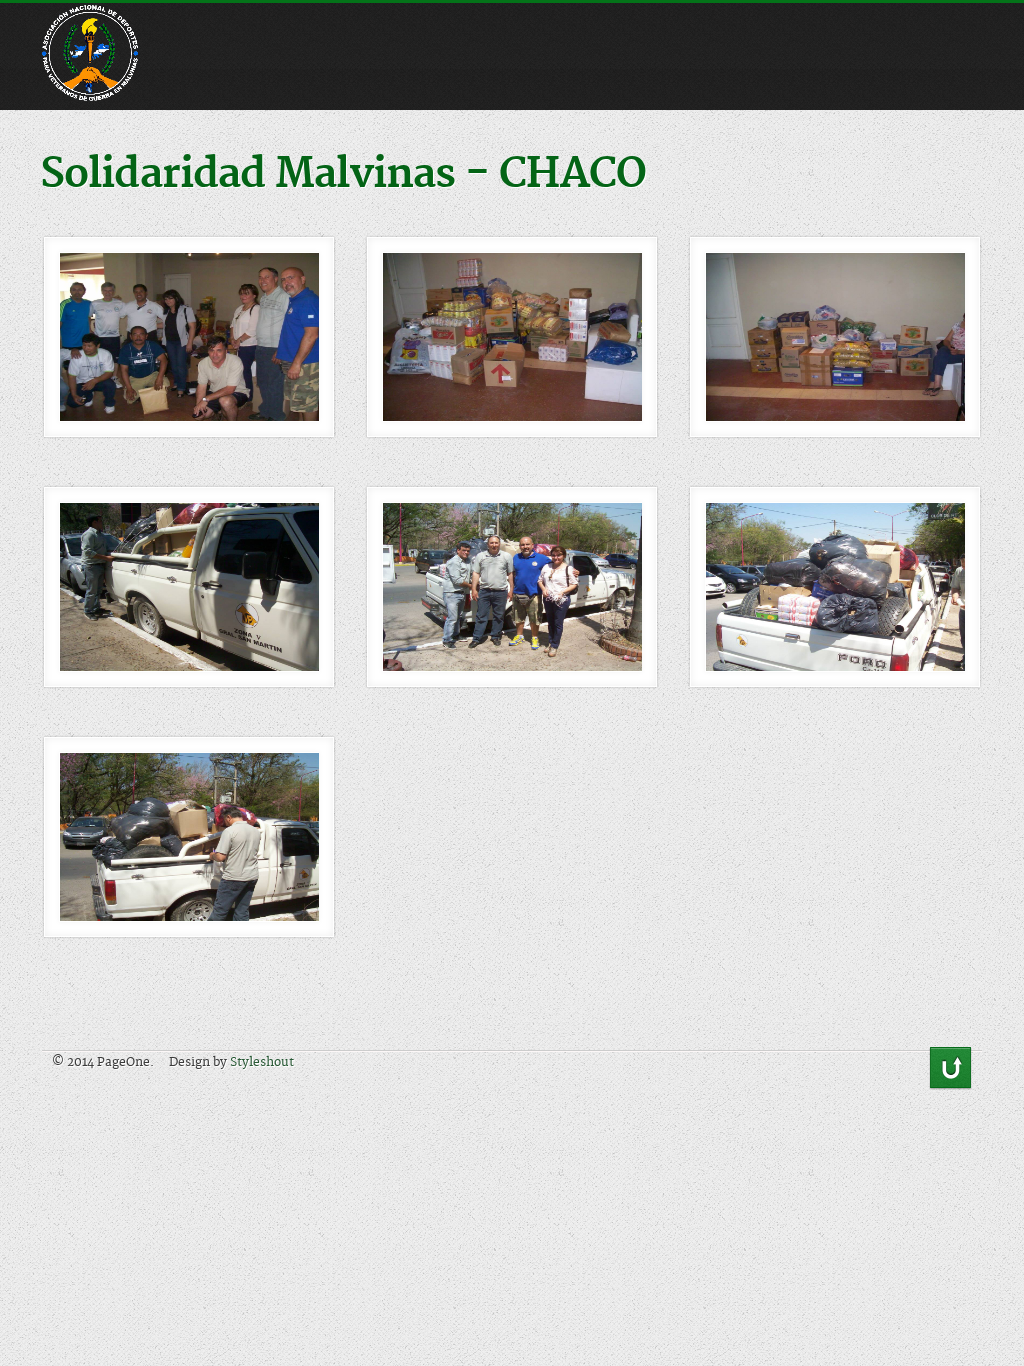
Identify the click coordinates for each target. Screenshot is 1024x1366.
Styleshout (262, 1062)
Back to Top (950, 1068)
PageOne (105, 20)
